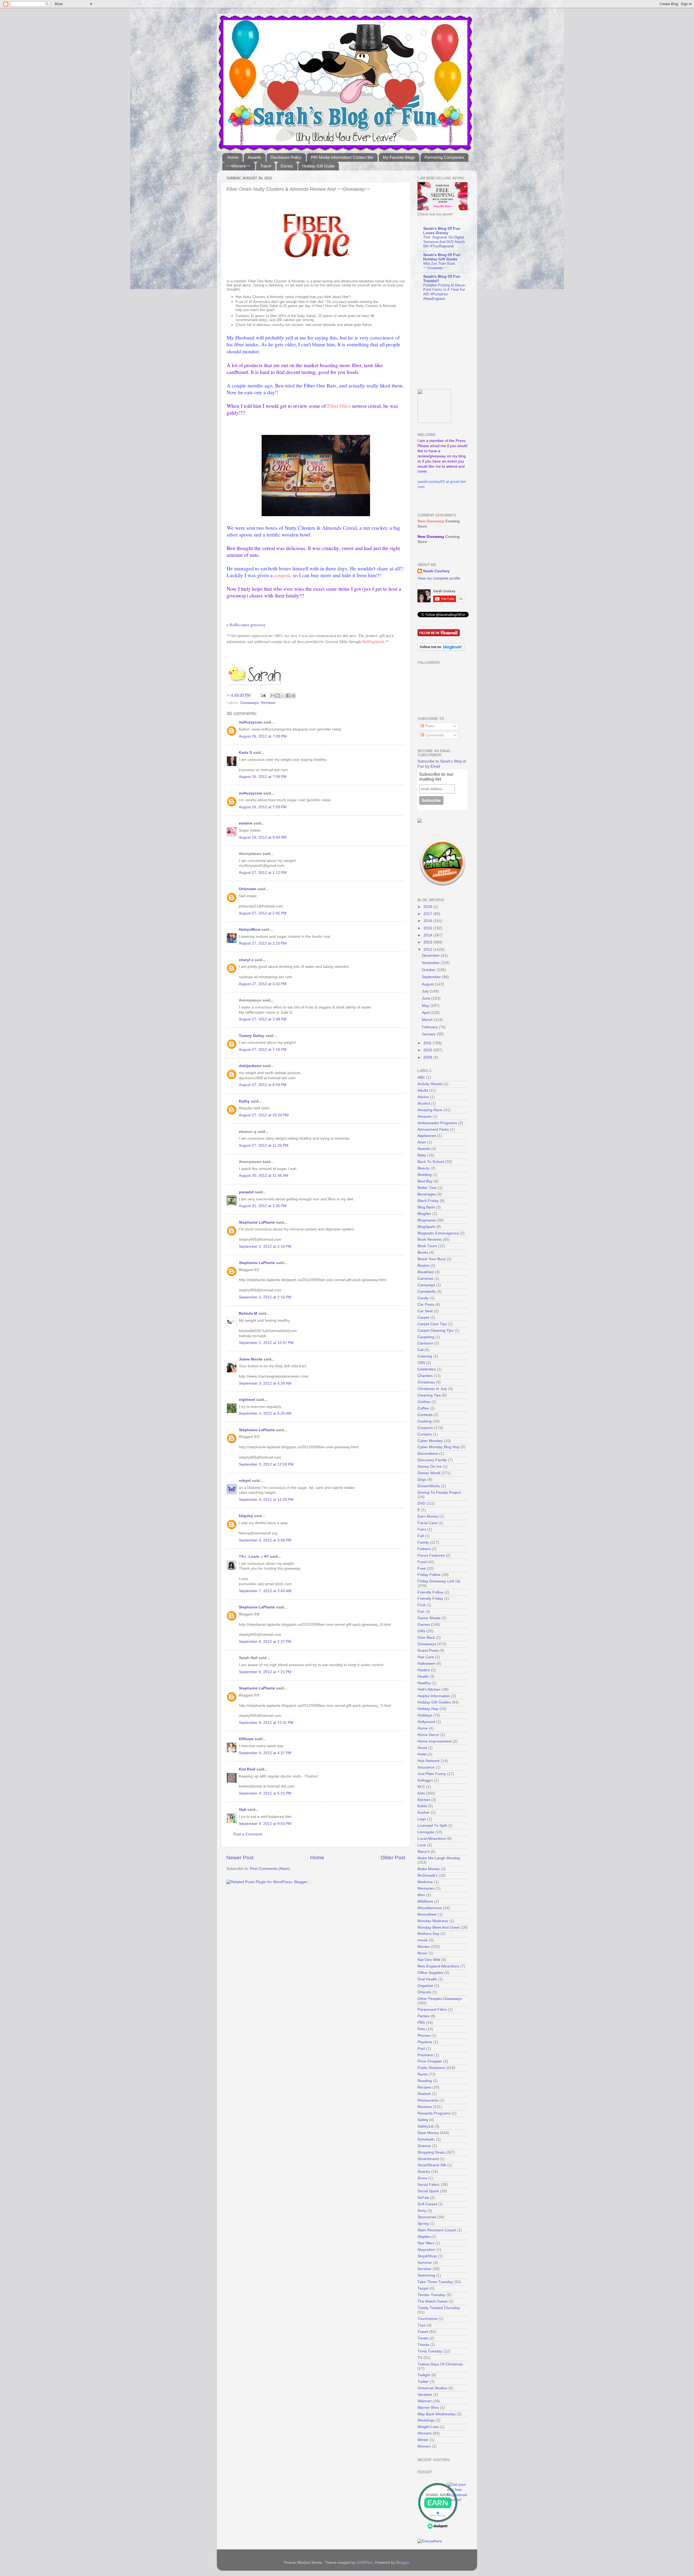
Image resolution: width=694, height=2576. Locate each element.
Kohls (422, 1806)
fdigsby (246, 1516)
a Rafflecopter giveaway (246, 625)
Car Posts (426, 1305)
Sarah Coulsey (436, 571)
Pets (421, 2029)
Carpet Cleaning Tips (436, 1331)
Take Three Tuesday (435, 2282)
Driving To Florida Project (439, 1493)
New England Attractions (438, 1966)
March (428, 1020)
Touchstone (428, 2319)
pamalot (246, 1192)
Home (233, 157)
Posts (429, 726)
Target (423, 2288)
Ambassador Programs (437, 1123)
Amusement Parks (433, 1129)
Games (424, 1625)
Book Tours (427, 1246)
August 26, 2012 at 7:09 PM (263, 807)
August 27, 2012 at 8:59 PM (263, 1085)
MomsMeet (427, 1914)
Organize (425, 1986)
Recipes (424, 2087)
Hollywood (426, 1722)
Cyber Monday (430, 1441)
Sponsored (427, 2217)
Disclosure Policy (286, 157)
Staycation (426, 2250)
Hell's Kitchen (429, 1690)
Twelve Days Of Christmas (440, 2364)
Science (424, 2146)
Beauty (423, 1168)
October (429, 970)
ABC (421, 1077)
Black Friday (428, 1201)
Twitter (423, 2382)
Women (424, 2446)
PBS (421, 2023)
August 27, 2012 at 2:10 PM (263, 943)
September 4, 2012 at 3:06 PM (265, 1540)
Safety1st (425, 2126)
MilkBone (425, 1901)
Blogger (403, 2563)
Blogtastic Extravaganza (438, 1233)
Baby (422, 1155)
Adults (423, 1090)
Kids (421, 1793)
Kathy (244, 1101)
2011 (428, 1043)
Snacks (424, 2172)
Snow (422, 2178)
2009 (428, 1057)
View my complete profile (439, 578)
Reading (425, 2081)
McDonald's (428, 1875)
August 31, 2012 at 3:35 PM (263, 1206)
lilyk (243, 1810)
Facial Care (427, 1523)
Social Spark (428, 2191)
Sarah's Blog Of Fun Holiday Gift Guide (442, 257)
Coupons (425, 1428)
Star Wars (426, 2243)
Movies (424, 1947)
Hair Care (426, 1657)
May (426, 1006)
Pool (421, 2049)
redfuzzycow (250, 722)
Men (421, 1895)
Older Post (393, 1858)
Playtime (425, 2042)
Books (423, 1253)
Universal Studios (432, 2388)
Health (423, 1677)
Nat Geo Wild (429, 1960)
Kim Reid (247, 1769)
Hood (422, 1748)
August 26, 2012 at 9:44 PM (263, 837)
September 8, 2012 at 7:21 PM (265, 1672)
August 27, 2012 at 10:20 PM (264, 1115)
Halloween (426, 1664)
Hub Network (429, 1761)
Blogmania (427, 1220)
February (430, 1027)
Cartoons (425, 1343)
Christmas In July (432, 1389)
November (431, 963)
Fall (421, 1536)
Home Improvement (435, 1741)
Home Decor (428, 1735)
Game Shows (429, 1618)
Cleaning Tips (429, 1395)
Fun (421, 1612)
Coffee (423, 1408)
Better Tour (427, 1188)
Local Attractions (432, 1839)
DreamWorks (429, 1486)
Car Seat (425, 1311)
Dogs (422, 1480)
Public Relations (431, 2068)
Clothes (424, 1402)
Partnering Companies (444, 157)
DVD (421, 1503)
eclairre (246, 823)
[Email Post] (263, 695)
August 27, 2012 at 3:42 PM (263, 984)
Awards (255, 157)
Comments (434, 735)
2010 (428, 1050)
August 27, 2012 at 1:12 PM (263, 873)
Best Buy (425, 1181)
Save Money (428, 2133)
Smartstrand (428, 2159)
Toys (422, 2325)
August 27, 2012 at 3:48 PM (263, 1019)
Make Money (429, 1869)
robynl (245, 1481)
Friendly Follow (430, 1592)
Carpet (423, 1318)
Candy (423, 1298)
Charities (425, 1376)
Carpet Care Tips (432, 1324)
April (426, 1013)
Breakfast (426, 1272)
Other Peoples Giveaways (440, 1999)
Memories (426, 1888)
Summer (425, 2263)
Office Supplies (430, 1973)
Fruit (421, 1605)
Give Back (426, 1638)
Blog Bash (426, 1207)
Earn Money (428, 1516)
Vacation (425, 2395)
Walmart (425, 2401)
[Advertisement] (451, 345)
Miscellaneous (430, 1908)
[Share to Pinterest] (293, 696)
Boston (423, 1266)
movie (423, 1940)
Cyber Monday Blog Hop (438, 1447)
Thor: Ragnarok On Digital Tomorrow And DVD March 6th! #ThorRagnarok (444, 242)
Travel (266, 166)
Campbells (427, 1292)
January (429, 1034)
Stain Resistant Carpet (437, 2230)
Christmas (426, 1382)
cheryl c (246, 960)
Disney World (429, 1473)
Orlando (424, 1992)
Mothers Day (428, 1934)
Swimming (426, 2275)
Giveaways (250, 703)
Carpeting (426, 1337)
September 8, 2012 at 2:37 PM (265, 1642)
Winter (423, 2440)
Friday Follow (429, 1575)
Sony (422, 2211)
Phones (424, 2036)
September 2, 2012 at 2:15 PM (265, 1297)
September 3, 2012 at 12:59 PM (266, 1464)
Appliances (427, 1136)
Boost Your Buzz (432, 1259)
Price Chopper (430, 2061)
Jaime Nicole (251, 1359)
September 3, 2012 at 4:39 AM (265, 1383)
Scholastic (426, 2139)
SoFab (423, 2198)
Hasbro (424, 1670)
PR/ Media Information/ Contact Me (342, 157)
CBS (421, 1363)
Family (423, 1542)
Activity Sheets (430, 1084)
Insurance (426, 1767)
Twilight (424, 2375)
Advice (423, 1097)
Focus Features (431, 1555)
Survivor (425, 2269)
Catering (425, 1356)
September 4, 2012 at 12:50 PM (266, 1500)
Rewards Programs (434, 2113)
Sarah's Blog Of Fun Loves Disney (442, 231)
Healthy (424, 1683)
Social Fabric (429, 2185)
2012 (428, 950)
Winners (425, 2433)
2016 (428, 921)
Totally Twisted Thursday (439, 2308)
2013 (428, 942)
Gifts (421, 1631)
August (428, 984)
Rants (422, 2074)
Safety (423, 2120)
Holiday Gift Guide (318, 166)
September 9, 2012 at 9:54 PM (265, 1824)
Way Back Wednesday (437, 2414)
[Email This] (273, 696)
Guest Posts (428, 1651)
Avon (422, 1142)
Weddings (426, 2420)
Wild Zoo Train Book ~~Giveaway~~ (439, 266)
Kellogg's (425, 1780)
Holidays (425, 1715)
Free (422, 1568)
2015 (428, 928)
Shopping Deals (431, 2152)
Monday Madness (433, 1921)
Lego (422, 1819)
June (427, 998)
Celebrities (427, 1369)
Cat (420, 1350)
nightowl (247, 1400)
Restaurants (428, 2100)
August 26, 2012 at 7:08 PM (263, 736)
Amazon (425, 1116)
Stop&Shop (427, 2256)
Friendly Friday (430, 1599)
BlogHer (424, 1214)
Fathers (424, 1549)
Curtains (425, 1434)
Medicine (425, 1882)
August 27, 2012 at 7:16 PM (263, 1050)
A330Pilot (364, 2563)
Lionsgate (426, 1832)
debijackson (250, 1066)
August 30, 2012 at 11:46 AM (264, 1176)
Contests (425, 1415)
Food (422, 1562)
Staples (424, 2237)
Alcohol (424, 1103)
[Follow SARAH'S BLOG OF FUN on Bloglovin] (441, 650)
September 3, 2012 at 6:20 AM (265, 1413)
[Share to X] (283, 696)
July (426, 991)
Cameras (425, 1279)
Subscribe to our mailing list (436, 777)
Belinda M (248, 1313)
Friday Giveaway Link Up (439, 1581)
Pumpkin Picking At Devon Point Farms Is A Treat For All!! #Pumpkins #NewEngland (444, 292)
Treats (423, 2338)
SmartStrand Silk (432, 2165)
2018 (428, 907)
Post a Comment (248, 1834)
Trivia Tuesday (430, 2351)
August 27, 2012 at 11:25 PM (264, 1145)
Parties (423, 2016)
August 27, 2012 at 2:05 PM (263, 913)
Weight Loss (428, 2427)
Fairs (422, 1529)
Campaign (426, 1285)
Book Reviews (430, 1239)
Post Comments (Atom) (270, 1869)
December (431, 956)
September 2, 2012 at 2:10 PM (265, 1247)
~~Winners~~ (239, 166)
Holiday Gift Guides (434, 1702)
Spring (423, 2224)
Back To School (431, 1162)
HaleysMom (250, 930)
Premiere (425, 2055)
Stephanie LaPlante (257, 1222)
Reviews (268, 703)
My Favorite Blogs (399, 157)
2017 (428, 914)
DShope (246, 1739)
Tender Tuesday (431, 2295)
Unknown (248, 889)
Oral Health (427, 1979)
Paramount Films (432, 2010)
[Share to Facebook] (288, 696)
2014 (428, 935)
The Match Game (433, 2301)
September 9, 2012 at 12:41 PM (266, 1723)
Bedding (425, 1175)
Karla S (245, 753)
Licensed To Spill (432, 1826)
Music (422, 1953)
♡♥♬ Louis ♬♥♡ (254, 1557)
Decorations (428, 1454)
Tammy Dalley (252, 1036)
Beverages (427, 1194)
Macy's (423, 1852)
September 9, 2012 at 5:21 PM (265, 1793)
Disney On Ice (430, 1467)
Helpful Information (434, 1696)
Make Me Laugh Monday (439, 1858)
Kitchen (424, 1800)
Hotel (422, 1754)
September (432, 977)
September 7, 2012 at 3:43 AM (265, 1591)
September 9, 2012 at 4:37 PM (265, 1753)
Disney (287, 166)
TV (420, 2358)
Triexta (423, 2345)
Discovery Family (432, 1460)
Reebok (424, 2094)
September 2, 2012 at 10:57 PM (266, 1343)
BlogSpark (426, 1227)
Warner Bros (428, 2408)
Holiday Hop (428, 1709)
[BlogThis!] (278, 696)
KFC (421, 1787)
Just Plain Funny (432, 1774)
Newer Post (240, 1858)
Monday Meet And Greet (438, 1927)
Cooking (425, 1421)
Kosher (424, 1813)
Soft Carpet (427, 2204)
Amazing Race (430, 1110)
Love (422, 1845)
